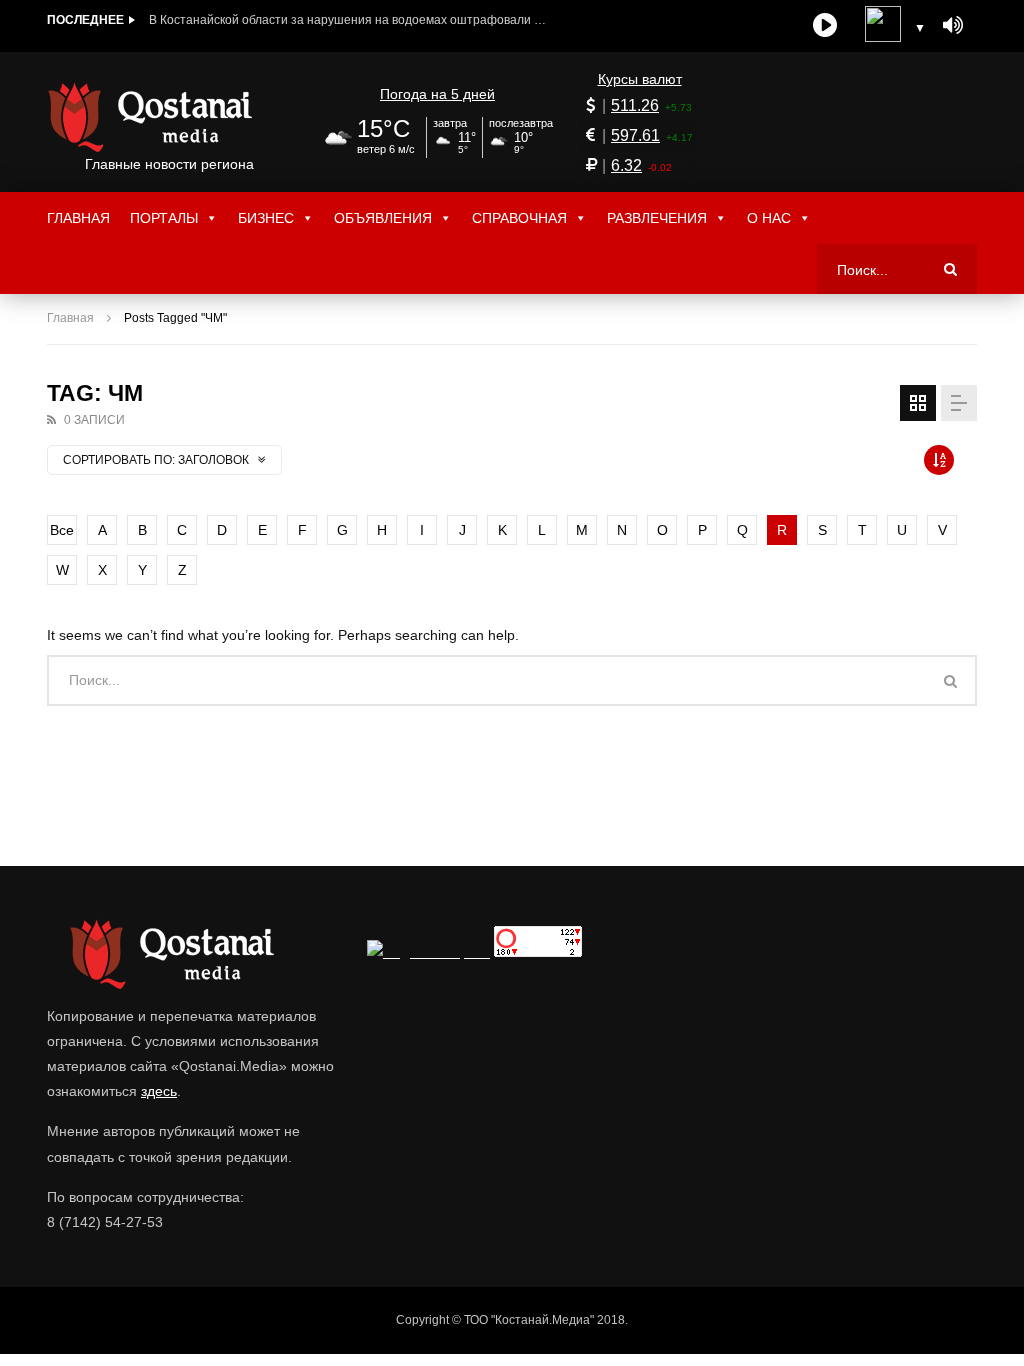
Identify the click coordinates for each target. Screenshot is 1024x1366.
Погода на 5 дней (437, 94)
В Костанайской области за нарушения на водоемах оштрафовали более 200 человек (349, 20)
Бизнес (266, 218)
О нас (769, 218)
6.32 (626, 165)
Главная (78, 218)
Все (62, 530)
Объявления (383, 218)
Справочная (519, 218)
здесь (159, 1091)
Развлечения (657, 218)
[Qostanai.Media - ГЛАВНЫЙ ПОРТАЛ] (169, 117)
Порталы (164, 218)
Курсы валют (640, 79)
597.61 (635, 135)
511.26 (635, 105)
